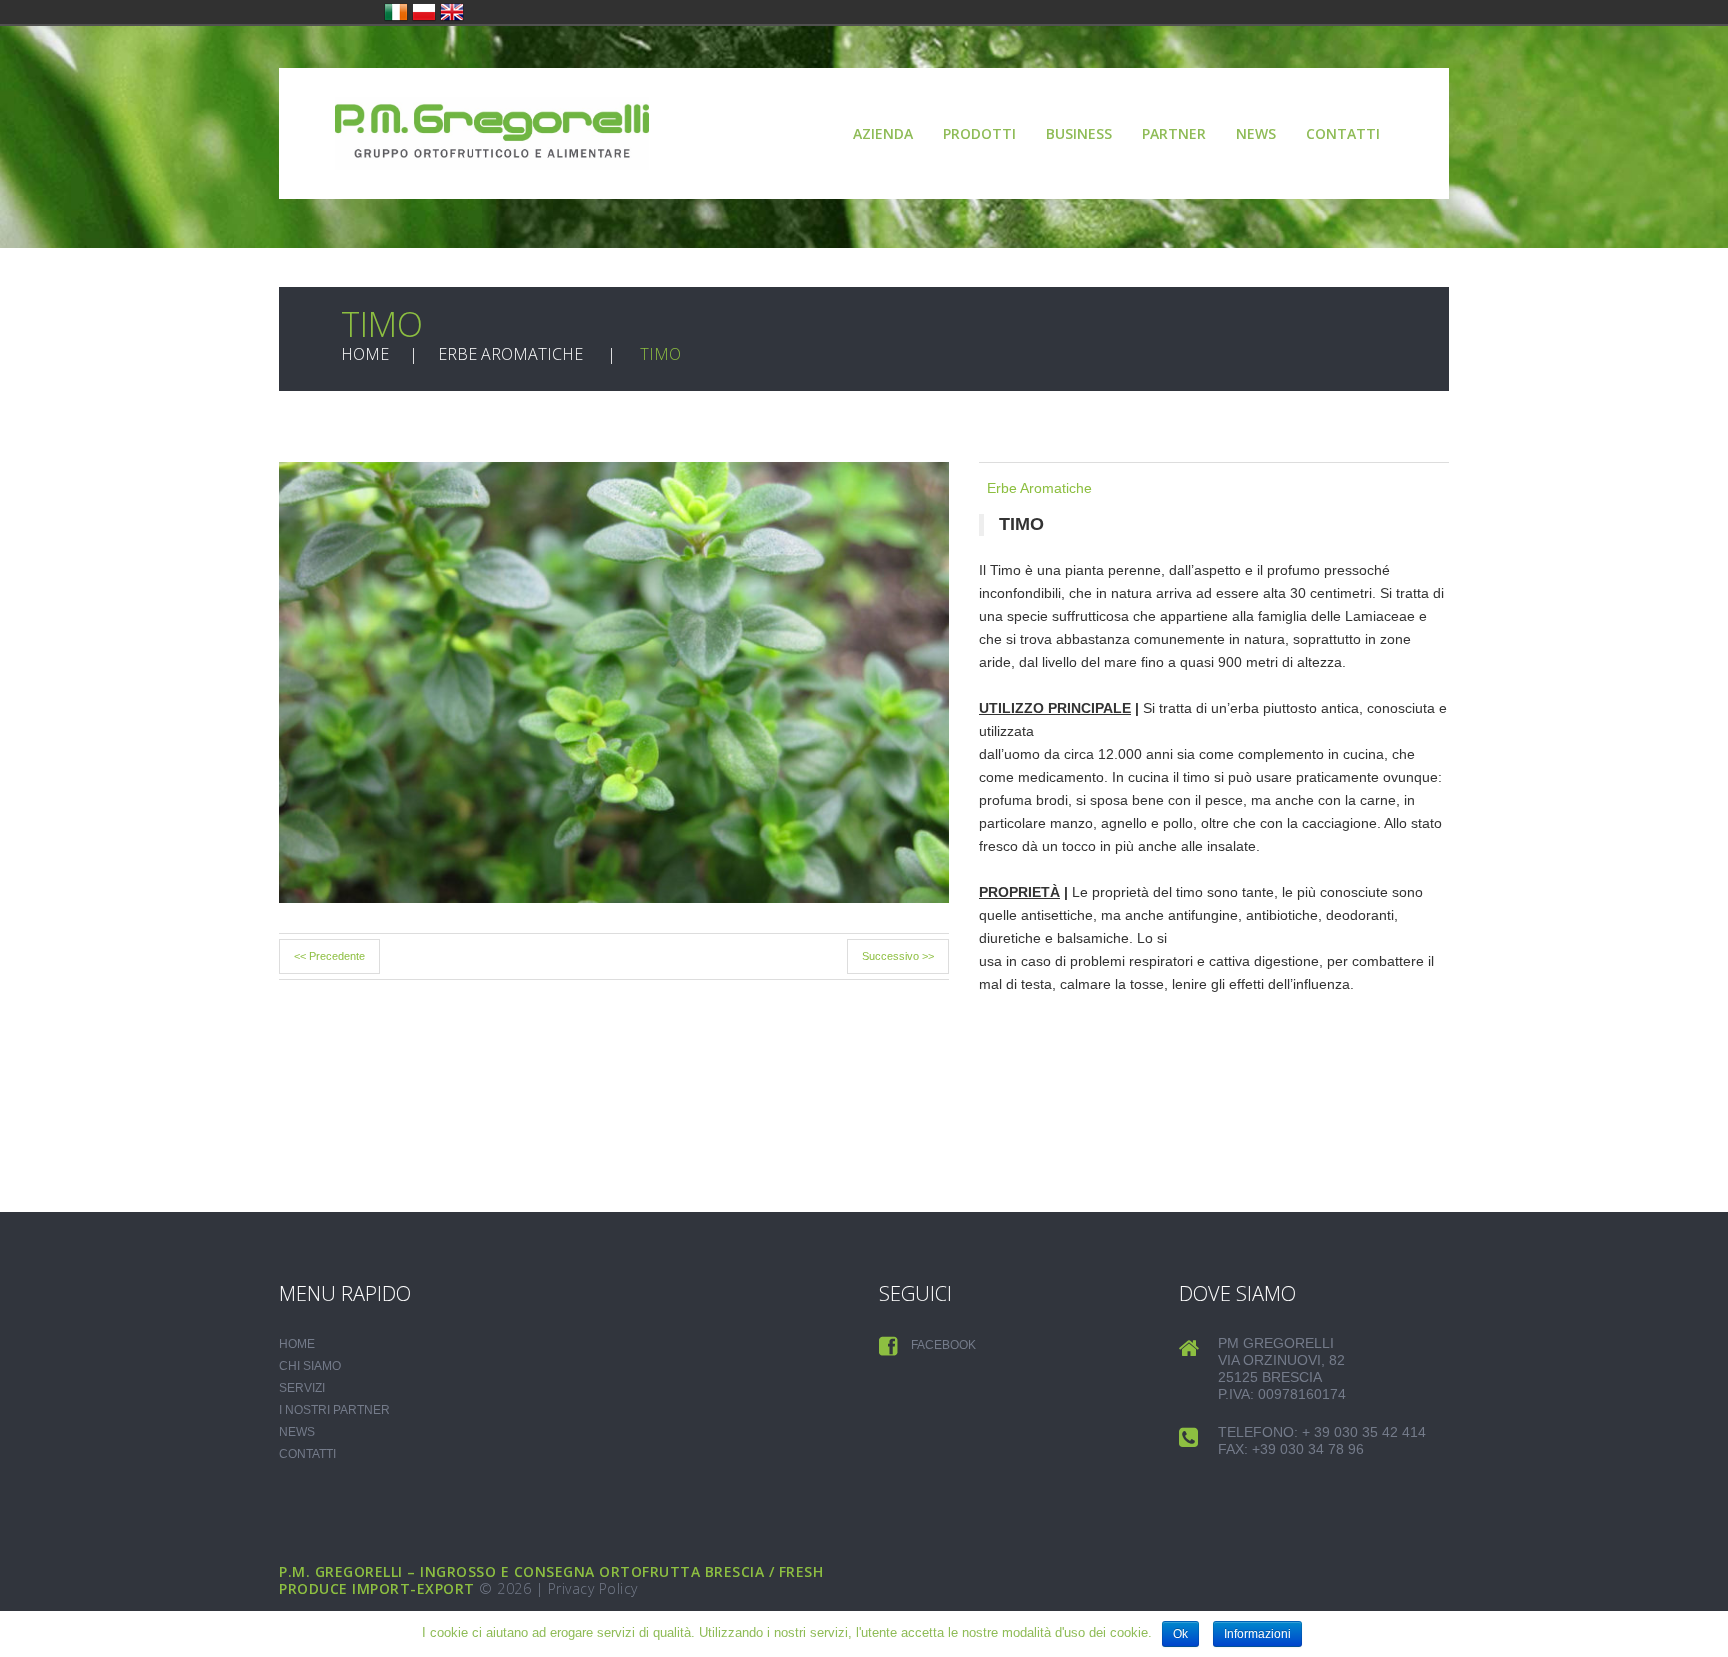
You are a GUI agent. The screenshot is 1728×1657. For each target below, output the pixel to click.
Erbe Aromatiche (510, 354)
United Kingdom (452, 12)
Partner (1174, 133)
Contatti (1343, 133)
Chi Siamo (310, 1366)
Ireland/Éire (396, 12)
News (1256, 133)
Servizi (302, 1388)
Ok (1180, 1634)
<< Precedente (329, 956)
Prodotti (979, 133)
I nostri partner (334, 1410)
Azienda (883, 133)
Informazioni (1257, 1634)
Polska (424, 12)
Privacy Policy (593, 1588)
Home (365, 354)
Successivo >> (898, 956)
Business (1079, 133)
